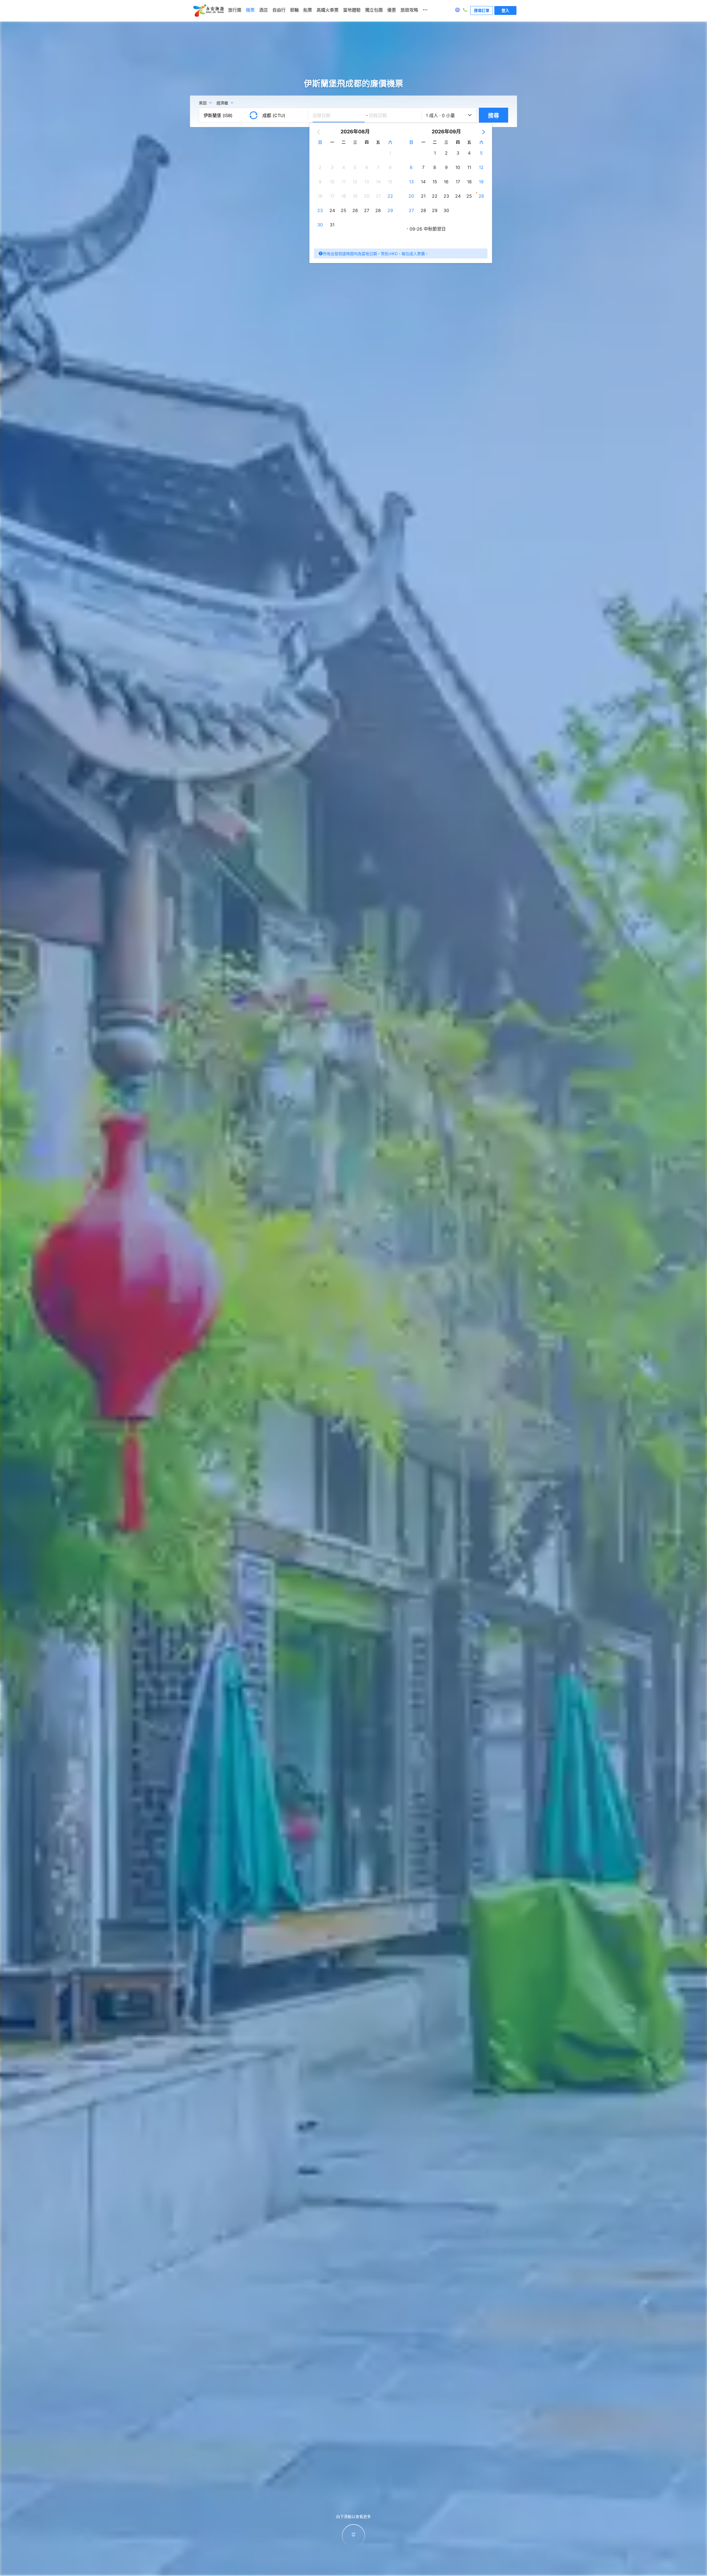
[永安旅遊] (208, 11)
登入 (505, 10)
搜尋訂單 (482, 10)
